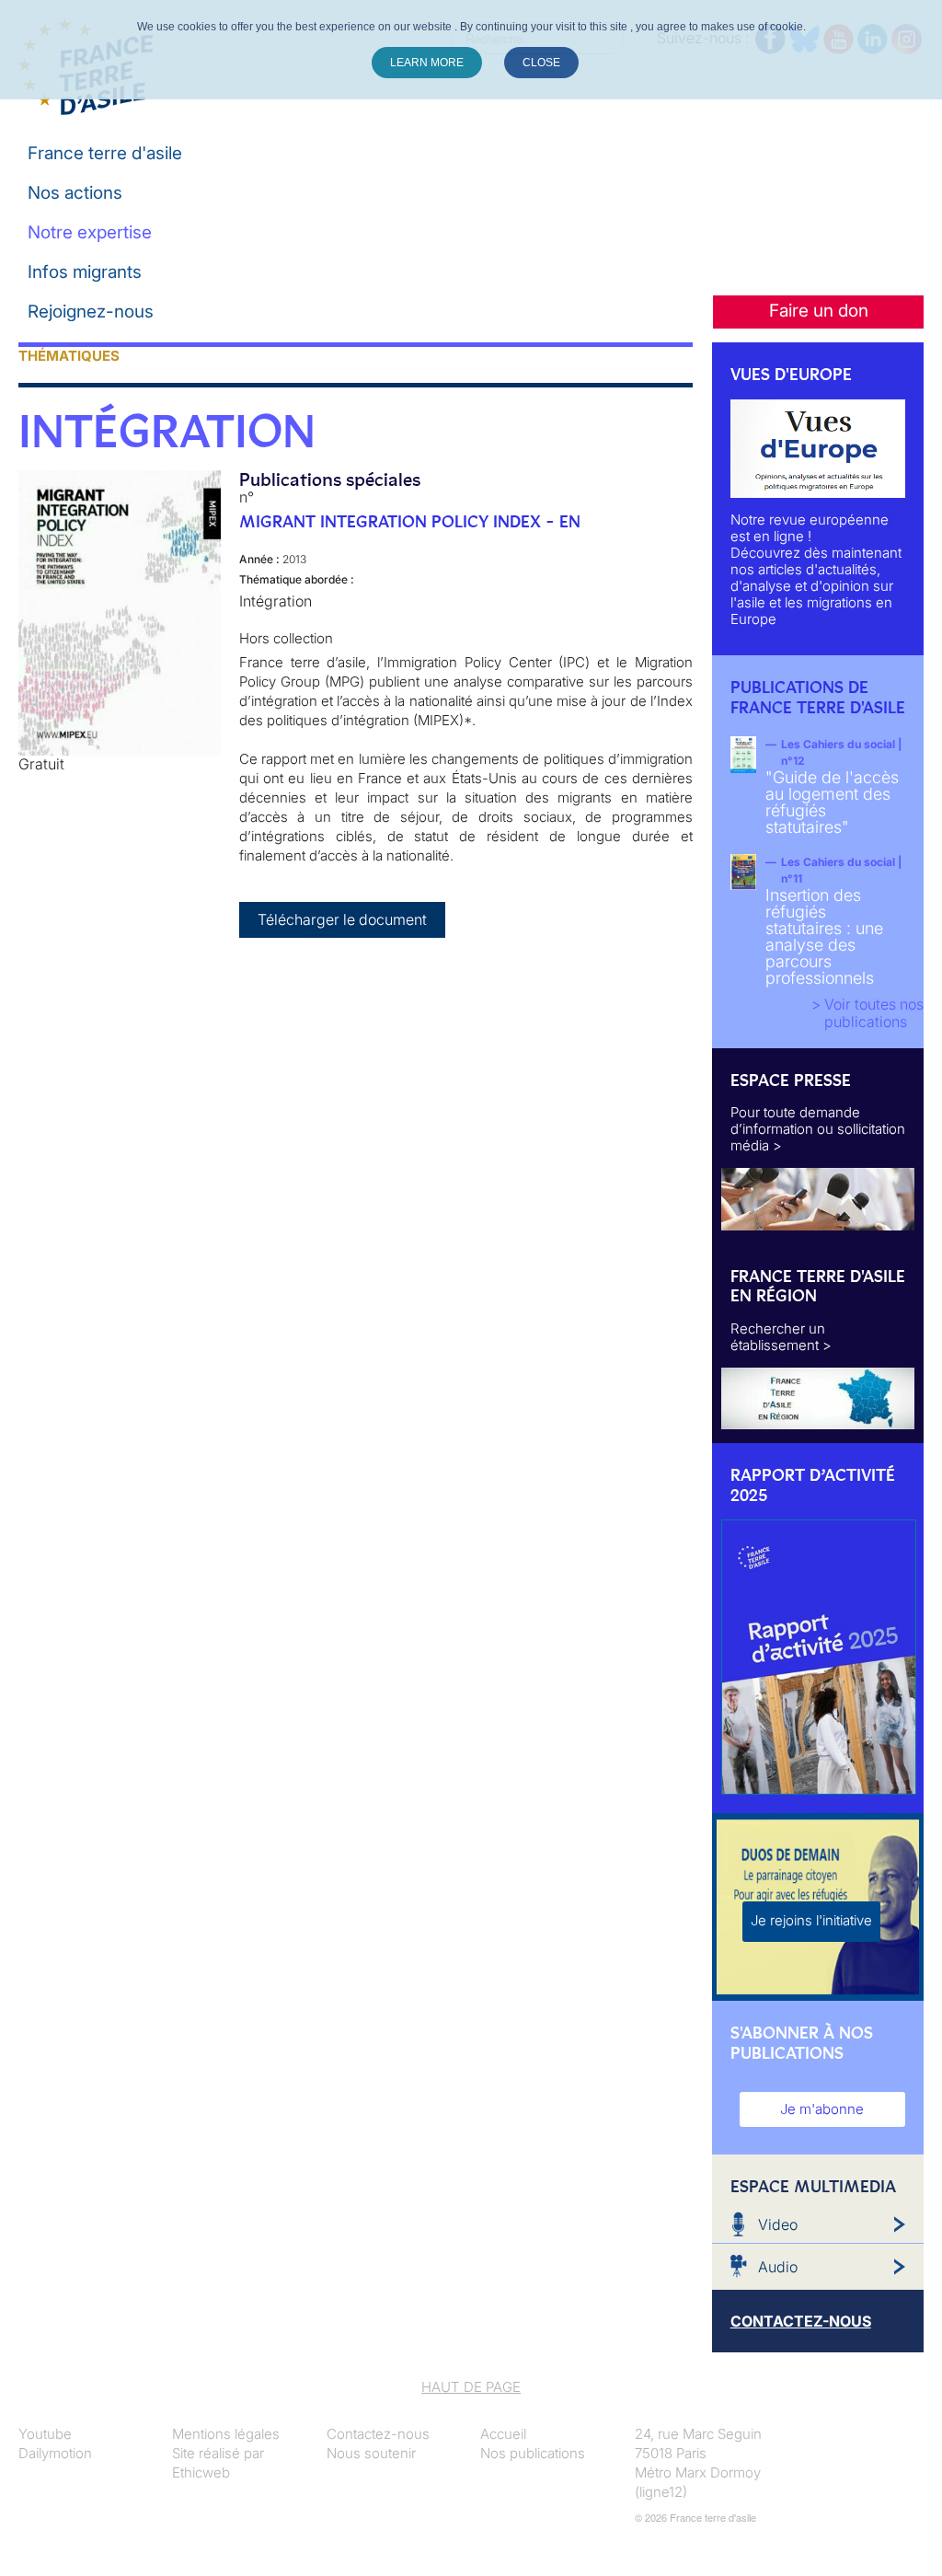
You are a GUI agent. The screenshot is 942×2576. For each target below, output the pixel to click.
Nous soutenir (371, 2453)
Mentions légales (226, 2434)
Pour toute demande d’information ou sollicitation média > (818, 1129)
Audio (778, 2267)
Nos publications (533, 2453)
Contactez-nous (378, 2434)
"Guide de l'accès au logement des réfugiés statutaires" (832, 802)
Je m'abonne (822, 2109)
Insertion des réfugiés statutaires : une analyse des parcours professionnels (824, 936)
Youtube (45, 2434)
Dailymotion (55, 2453)
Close (541, 63)
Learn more (427, 63)
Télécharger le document (342, 919)
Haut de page (471, 2387)
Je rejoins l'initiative (811, 1920)
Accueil (503, 2434)
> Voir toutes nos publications (867, 1013)
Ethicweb (201, 2472)
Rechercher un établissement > (781, 1337)
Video (778, 2224)
